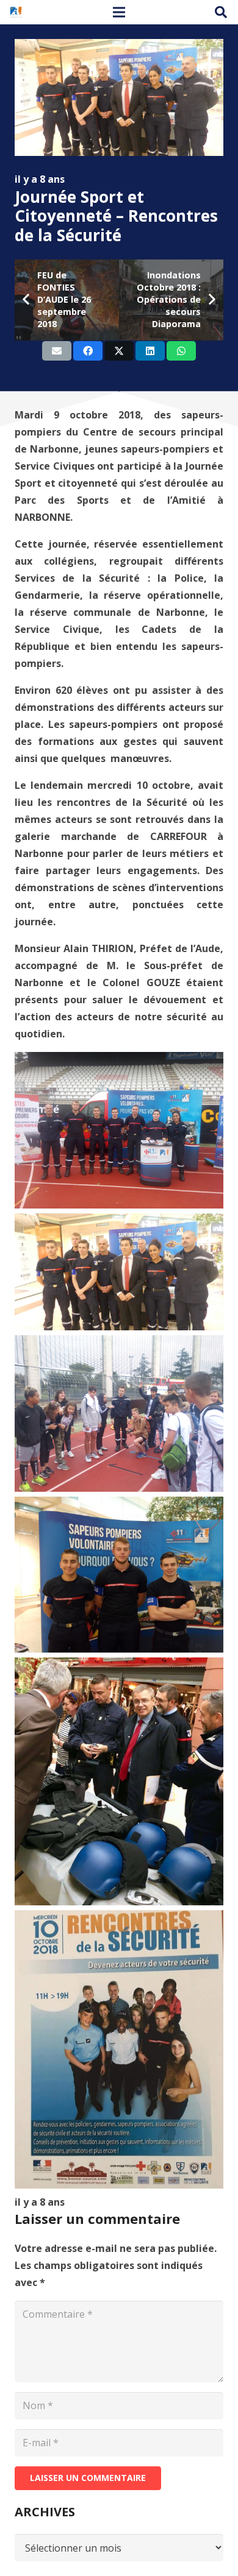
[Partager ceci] (88, 351)
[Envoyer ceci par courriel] (57, 351)
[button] (221, 12)
